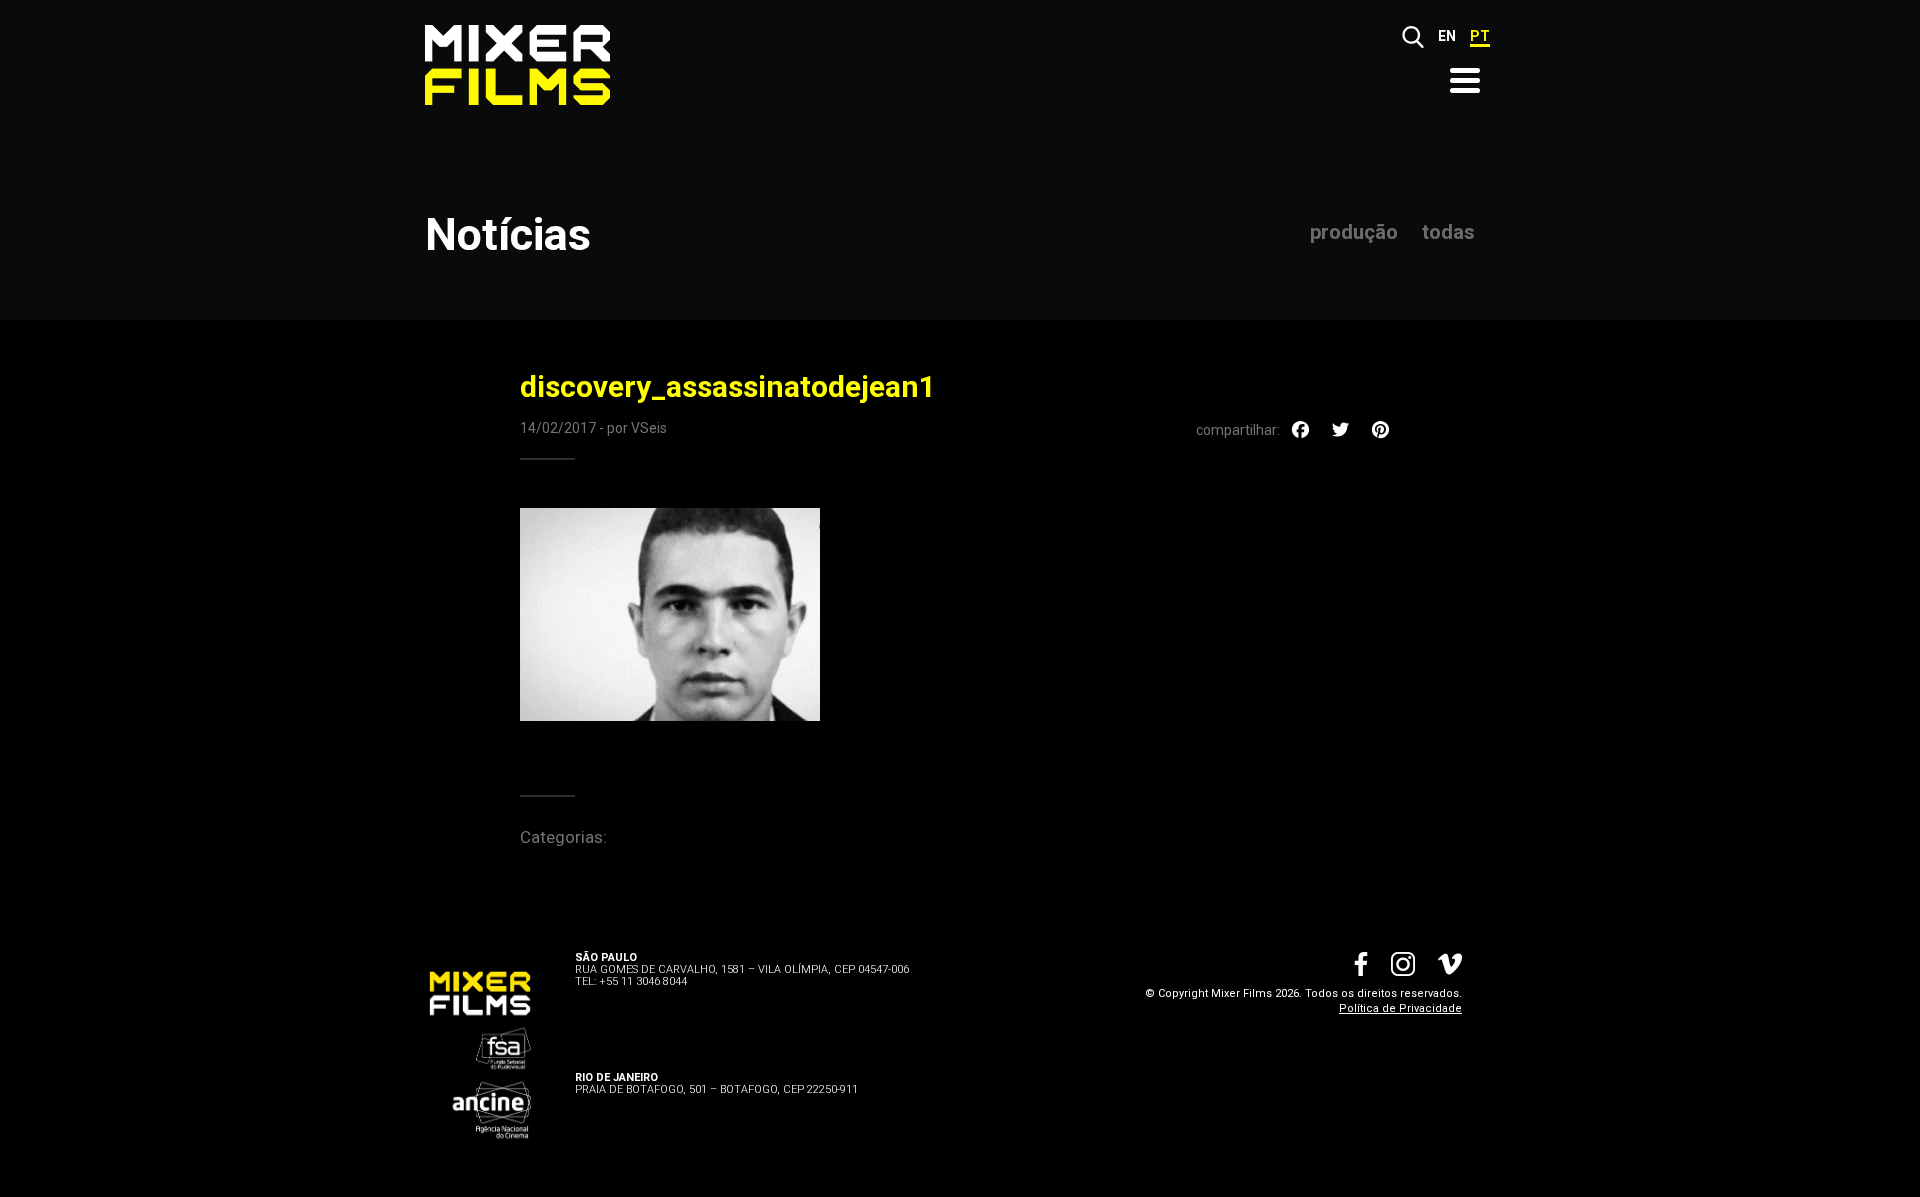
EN (1447, 36)
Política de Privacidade (1400, 1008)
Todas (1448, 232)
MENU (1465, 80)
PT (1480, 36)
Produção (1354, 232)
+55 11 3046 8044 (643, 981)
